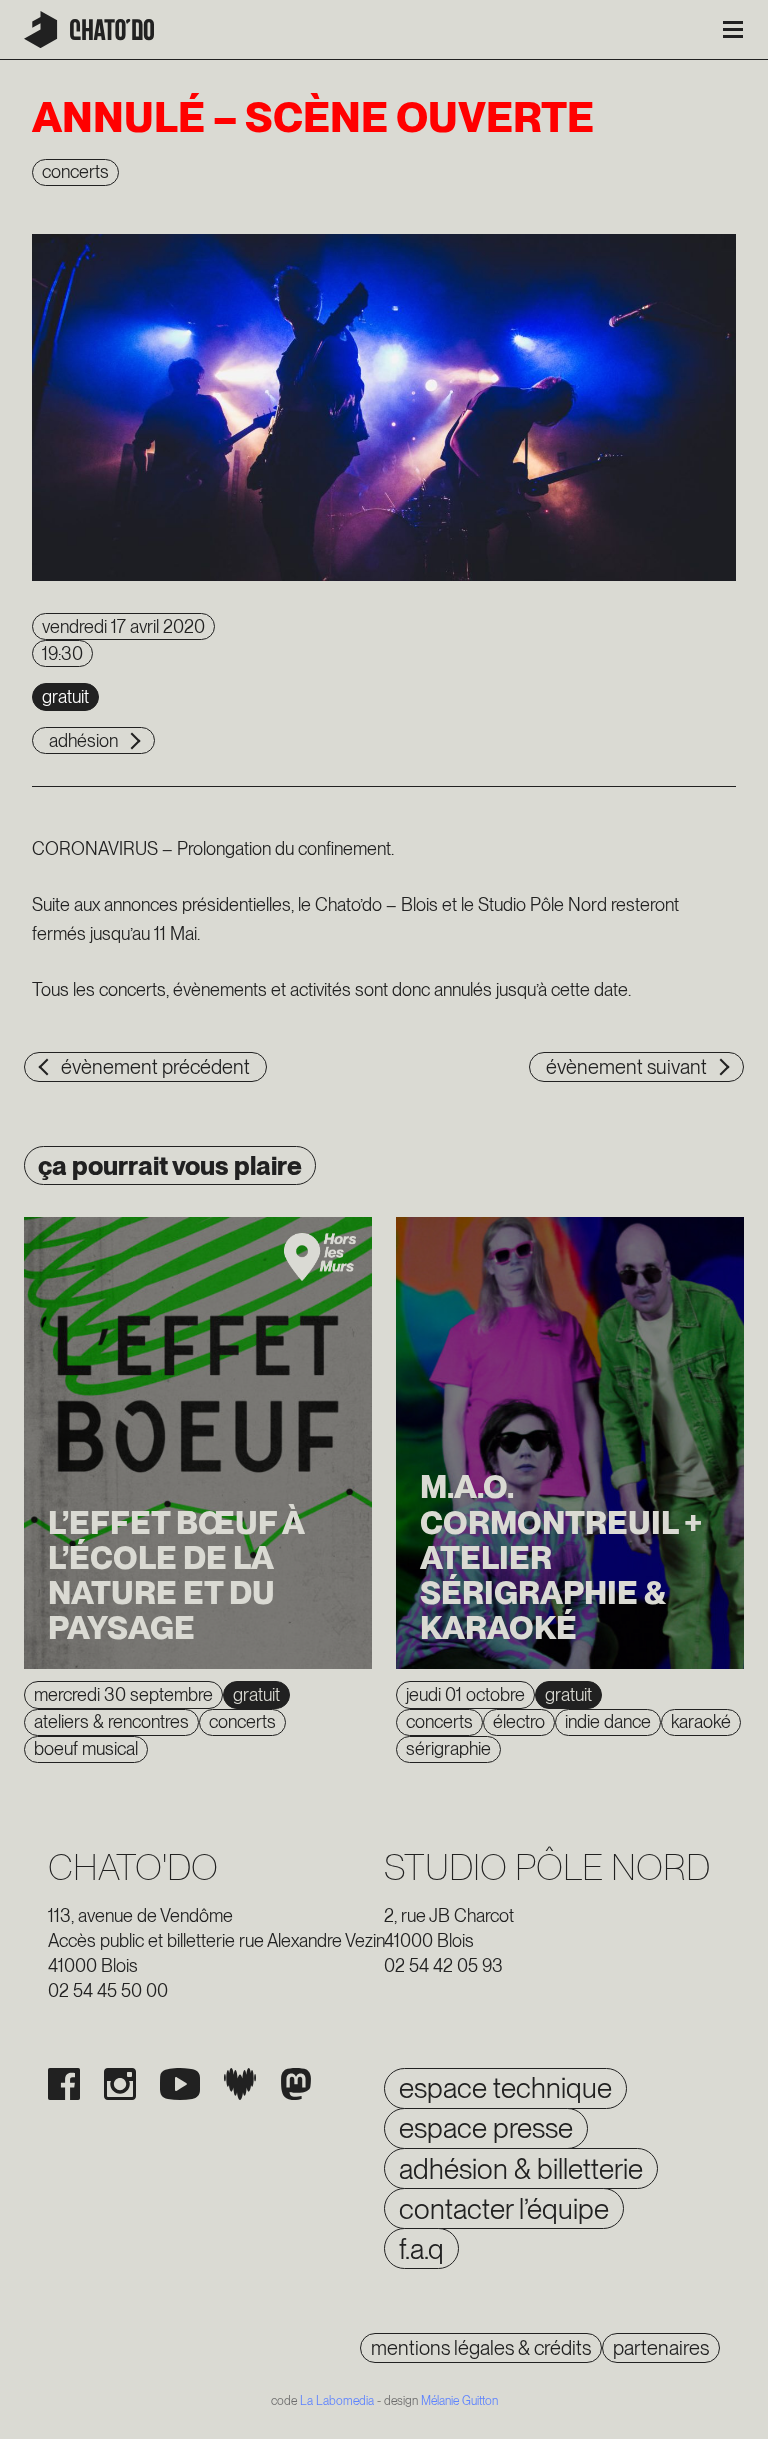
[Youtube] (180, 2084)
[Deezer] (240, 2084)
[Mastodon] (296, 2084)
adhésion (83, 740)
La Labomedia (337, 2401)
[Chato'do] (89, 29)
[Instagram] (120, 2084)
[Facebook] (64, 2084)
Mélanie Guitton (459, 2401)
